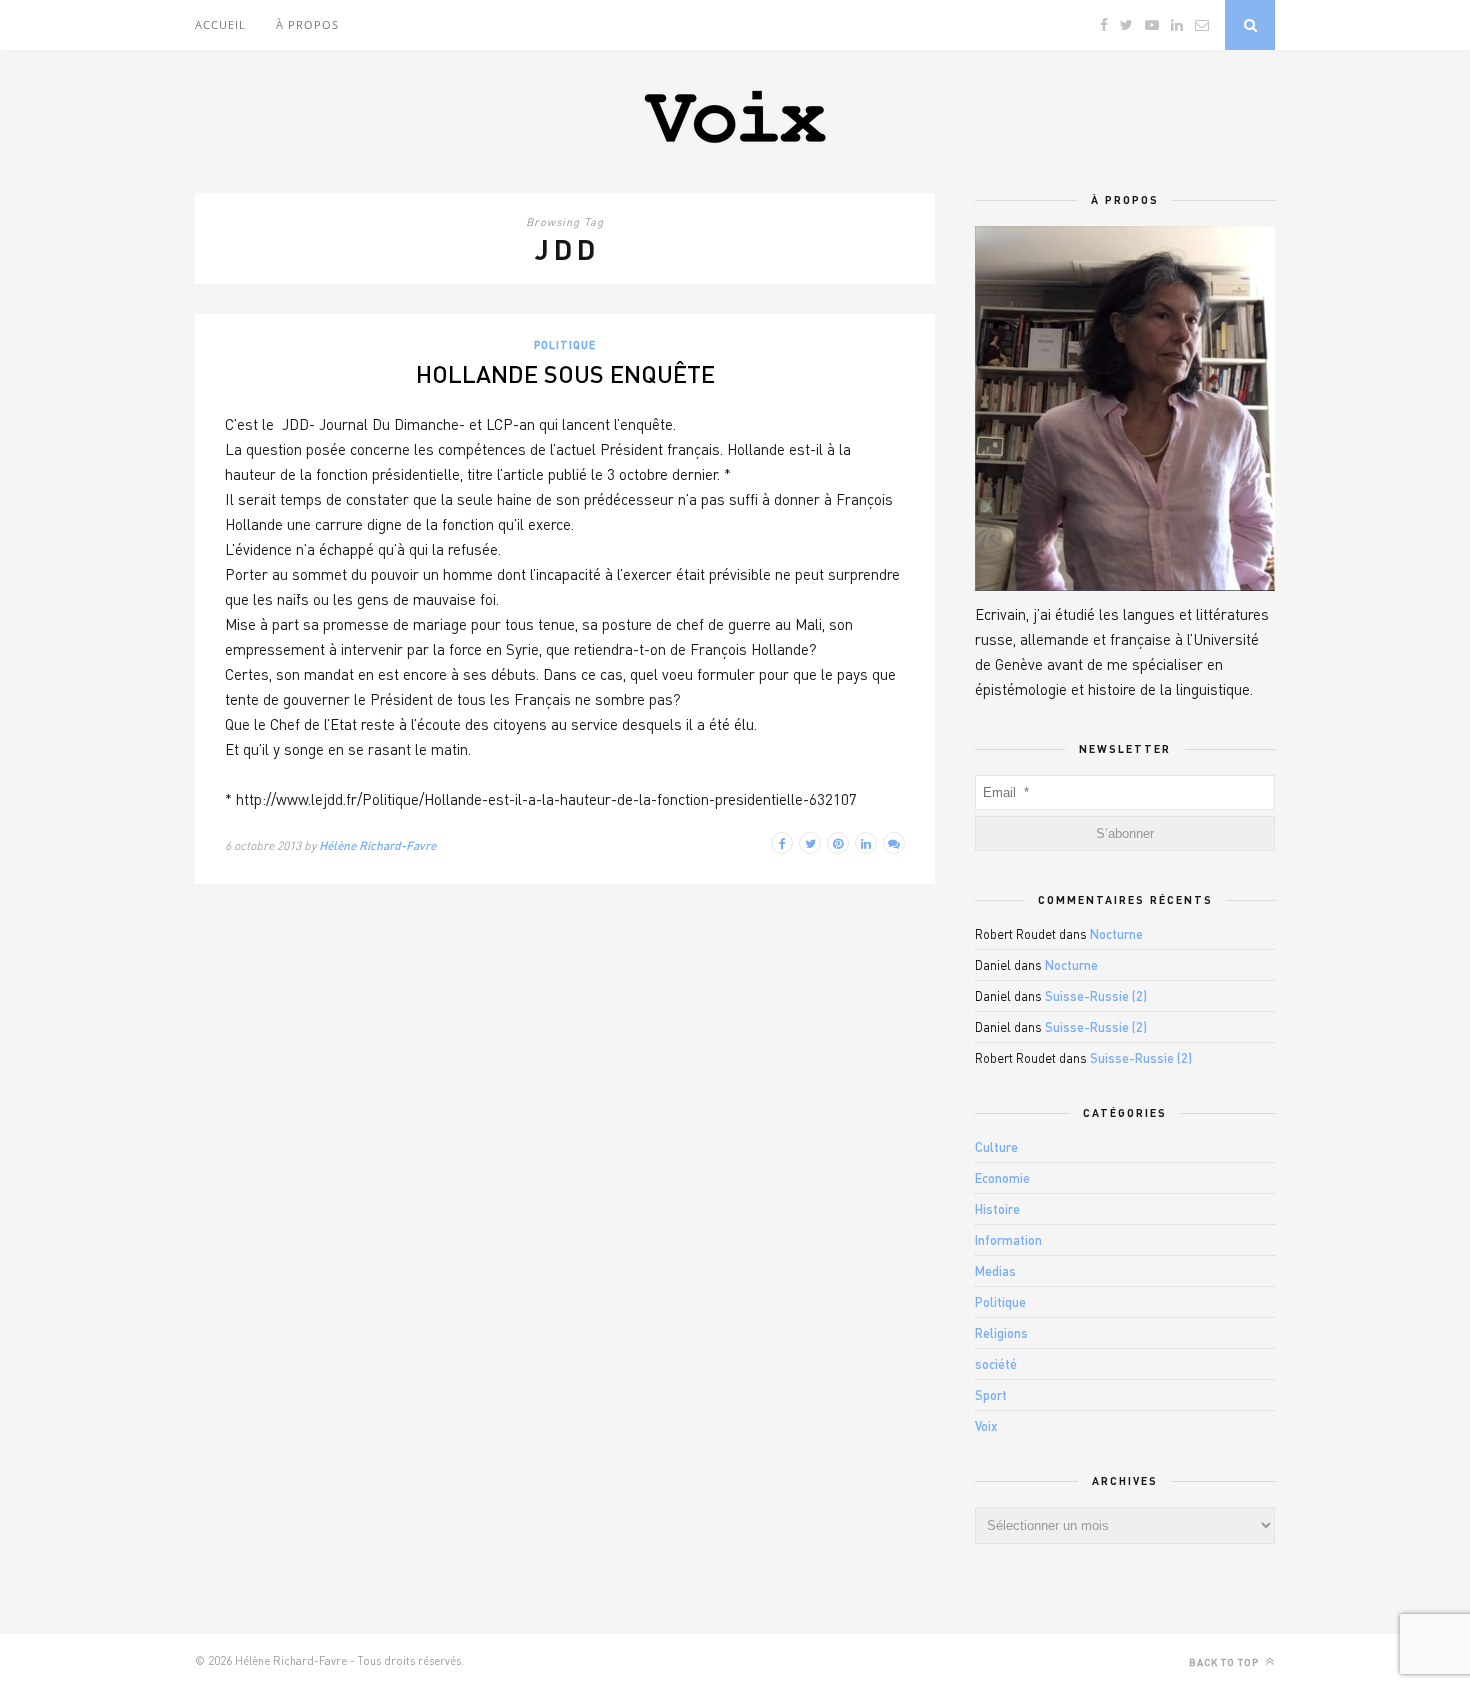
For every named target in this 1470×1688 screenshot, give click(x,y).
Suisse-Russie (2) (1096, 996)
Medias (995, 1271)
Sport (991, 1395)
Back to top (1225, 1662)
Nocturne (1116, 934)
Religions (1001, 1333)
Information (1008, 1240)
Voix (986, 1426)
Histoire (997, 1209)
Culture (996, 1147)
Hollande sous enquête (565, 373)
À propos (307, 24)
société (996, 1364)
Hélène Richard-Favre (377, 845)
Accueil (220, 24)
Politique (565, 344)
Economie (1002, 1178)
